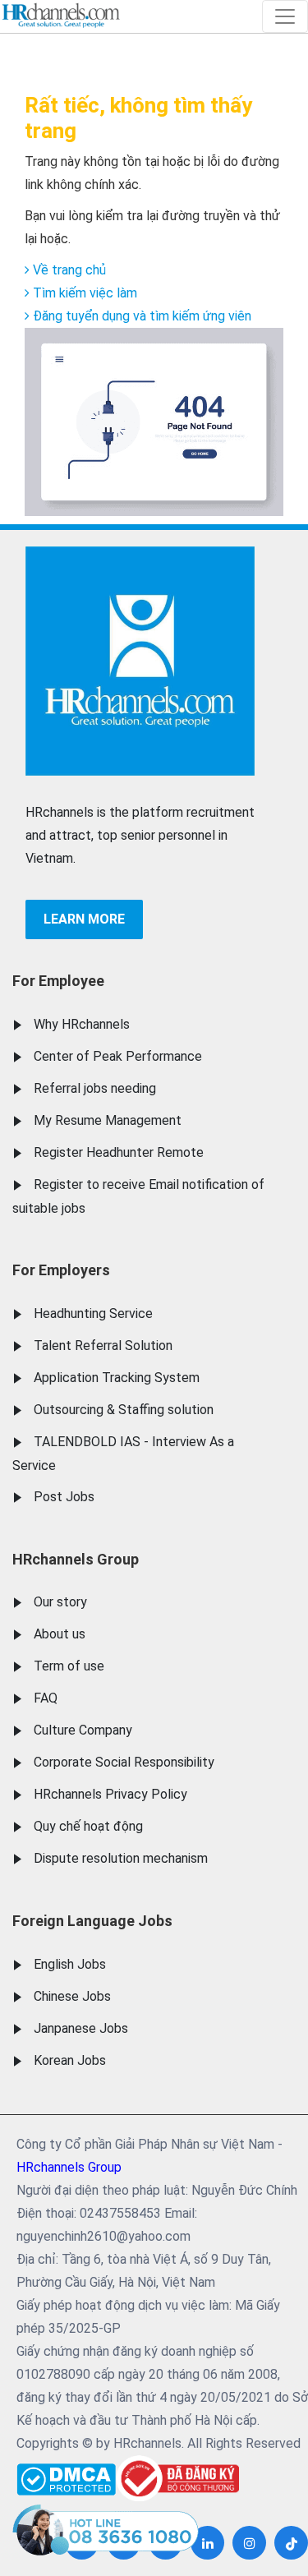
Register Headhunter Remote (119, 1152)
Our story (60, 1602)
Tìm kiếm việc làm (83, 293)
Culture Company (83, 1730)
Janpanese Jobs (81, 2028)
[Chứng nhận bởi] (177, 2479)
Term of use (69, 1666)
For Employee (58, 981)
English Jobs (70, 1964)
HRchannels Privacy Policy (110, 1794)
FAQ (46, 1698)
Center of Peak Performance (118, 1056)
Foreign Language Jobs (92, 1921)
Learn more (84, 919)
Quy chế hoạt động (88, 1826)
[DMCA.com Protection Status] (66, 2475)
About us (60, 1634)
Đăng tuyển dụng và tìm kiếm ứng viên (140, 316)
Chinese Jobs (72, 1996)
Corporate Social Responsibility (124, 1762)
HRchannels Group (76, 1559)
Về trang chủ (68, 270)
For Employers (61, 1270)
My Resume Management (108, 1120)
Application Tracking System (117, 1378)
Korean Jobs (70, 2060)
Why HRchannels (82, 1024)
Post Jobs (64, 1497)
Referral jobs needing (95, 1088)
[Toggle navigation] (285, 16)
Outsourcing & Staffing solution (124, 1410)
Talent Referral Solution (103, 1346)
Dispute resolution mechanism (121, 1858)
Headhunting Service (93, 1313)
